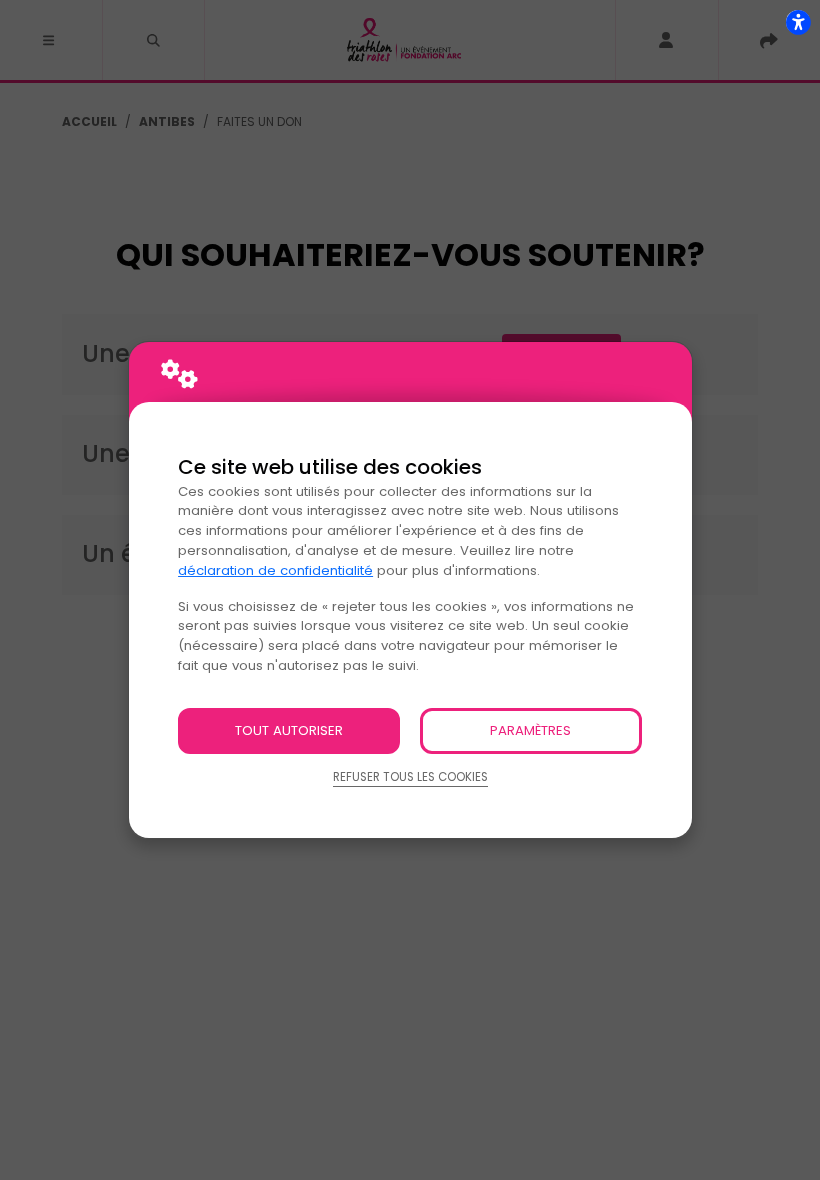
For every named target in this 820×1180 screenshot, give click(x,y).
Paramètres (530, 730)
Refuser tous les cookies (410, 777)
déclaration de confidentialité (275, 570)
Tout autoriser (289, 730)
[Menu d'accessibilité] (798, 22)
